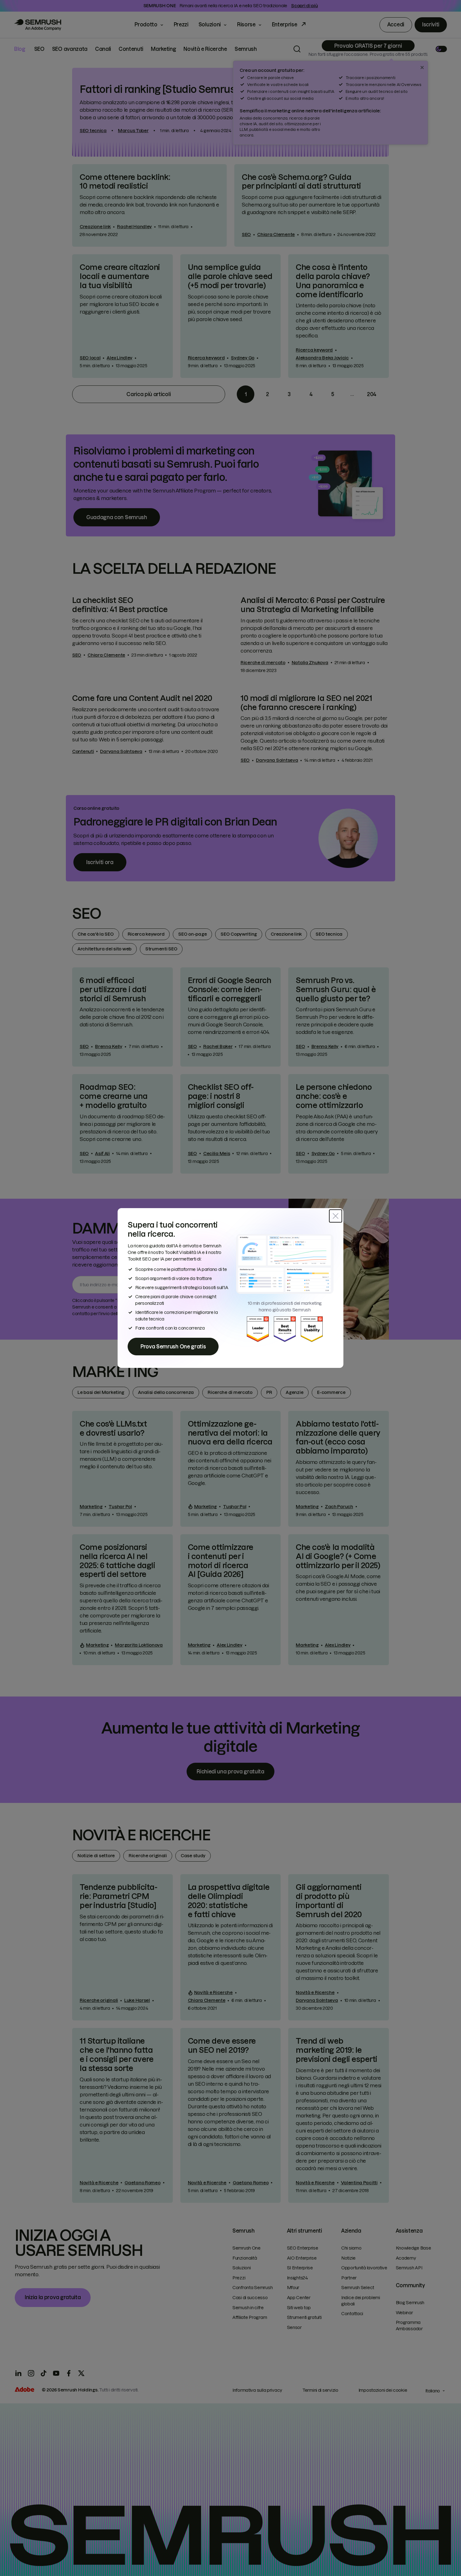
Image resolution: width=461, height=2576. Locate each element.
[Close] (336, 1216)
